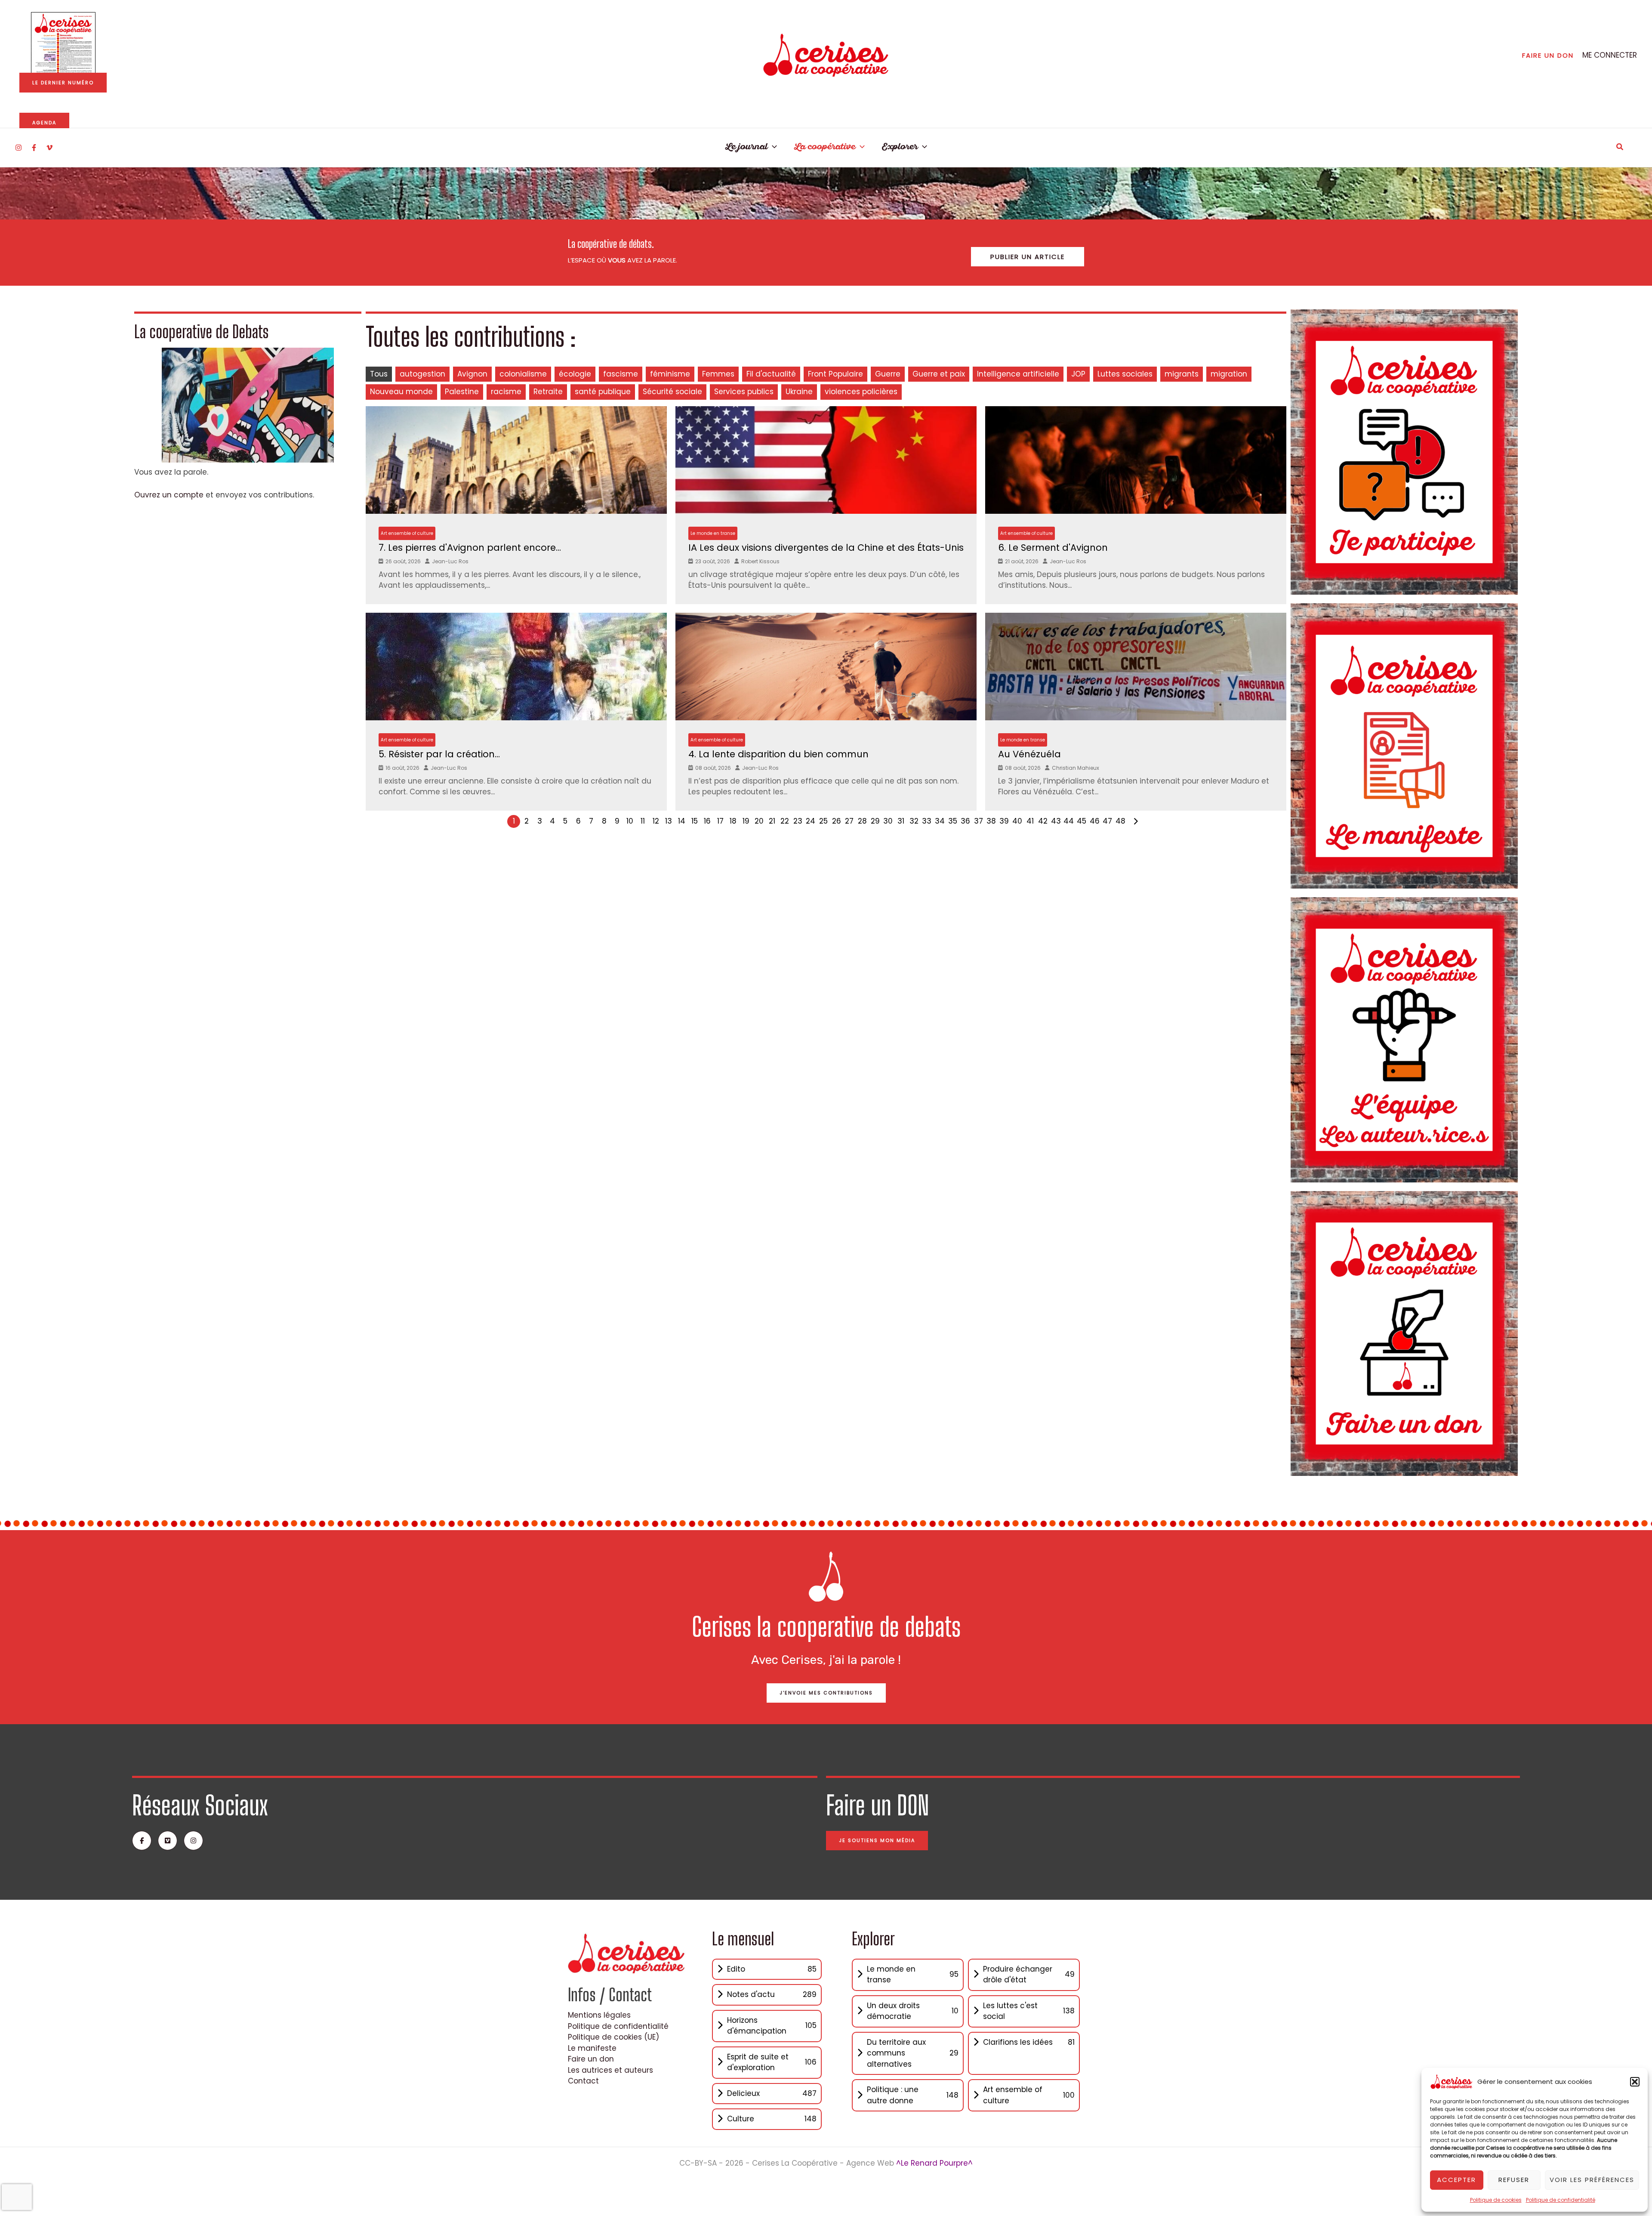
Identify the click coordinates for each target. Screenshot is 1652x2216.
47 (1107, 821)
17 (720, 821)
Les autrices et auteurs (610, 2070)
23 (798, 821)
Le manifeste (592, 2048)
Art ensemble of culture (407, 533)
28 (862, 821)
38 (991, 821)
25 (823, 821)
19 (746, 821)
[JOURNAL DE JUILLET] (63, 44)
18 (733, 821)
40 (1017, 821)
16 (707, 821)
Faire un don (591, 2059)
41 (1030, 821)
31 (901, 821)
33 (927, 821)
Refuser (1514, 2180)
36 (965, 821)
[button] (1635, 2082)
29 (875, 821)
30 (888, 821)
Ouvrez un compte (169, 495)
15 (695, 821)
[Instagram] (18, 148)
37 (979, 821)
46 (1095, 821)
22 (785, 821)
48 (1120, 821)
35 (953, 821)
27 (849, 821)
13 (669, 821)
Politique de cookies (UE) (613, 2037)
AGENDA (44, 123)
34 (940, 821)
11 (643, 821)
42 (1043, 821)
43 (1056, 821)
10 (630, 821)
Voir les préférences (1592, 2180)
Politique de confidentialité (1561, 2200)
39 (1004, 821)
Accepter (1456, 2180)
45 (1082, 821)
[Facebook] (34, 148)
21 (772, 821)
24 (811, 821)
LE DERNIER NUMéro (63, 83)
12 (656, 821)
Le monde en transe (713, 533)
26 (837, 821)
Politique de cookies (1496, 2200)
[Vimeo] (49, 148)
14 (682, 821)
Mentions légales (599, 2015)
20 (759, 821)
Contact (583, 2081)
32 (914, 821)
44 (1069, 821)
